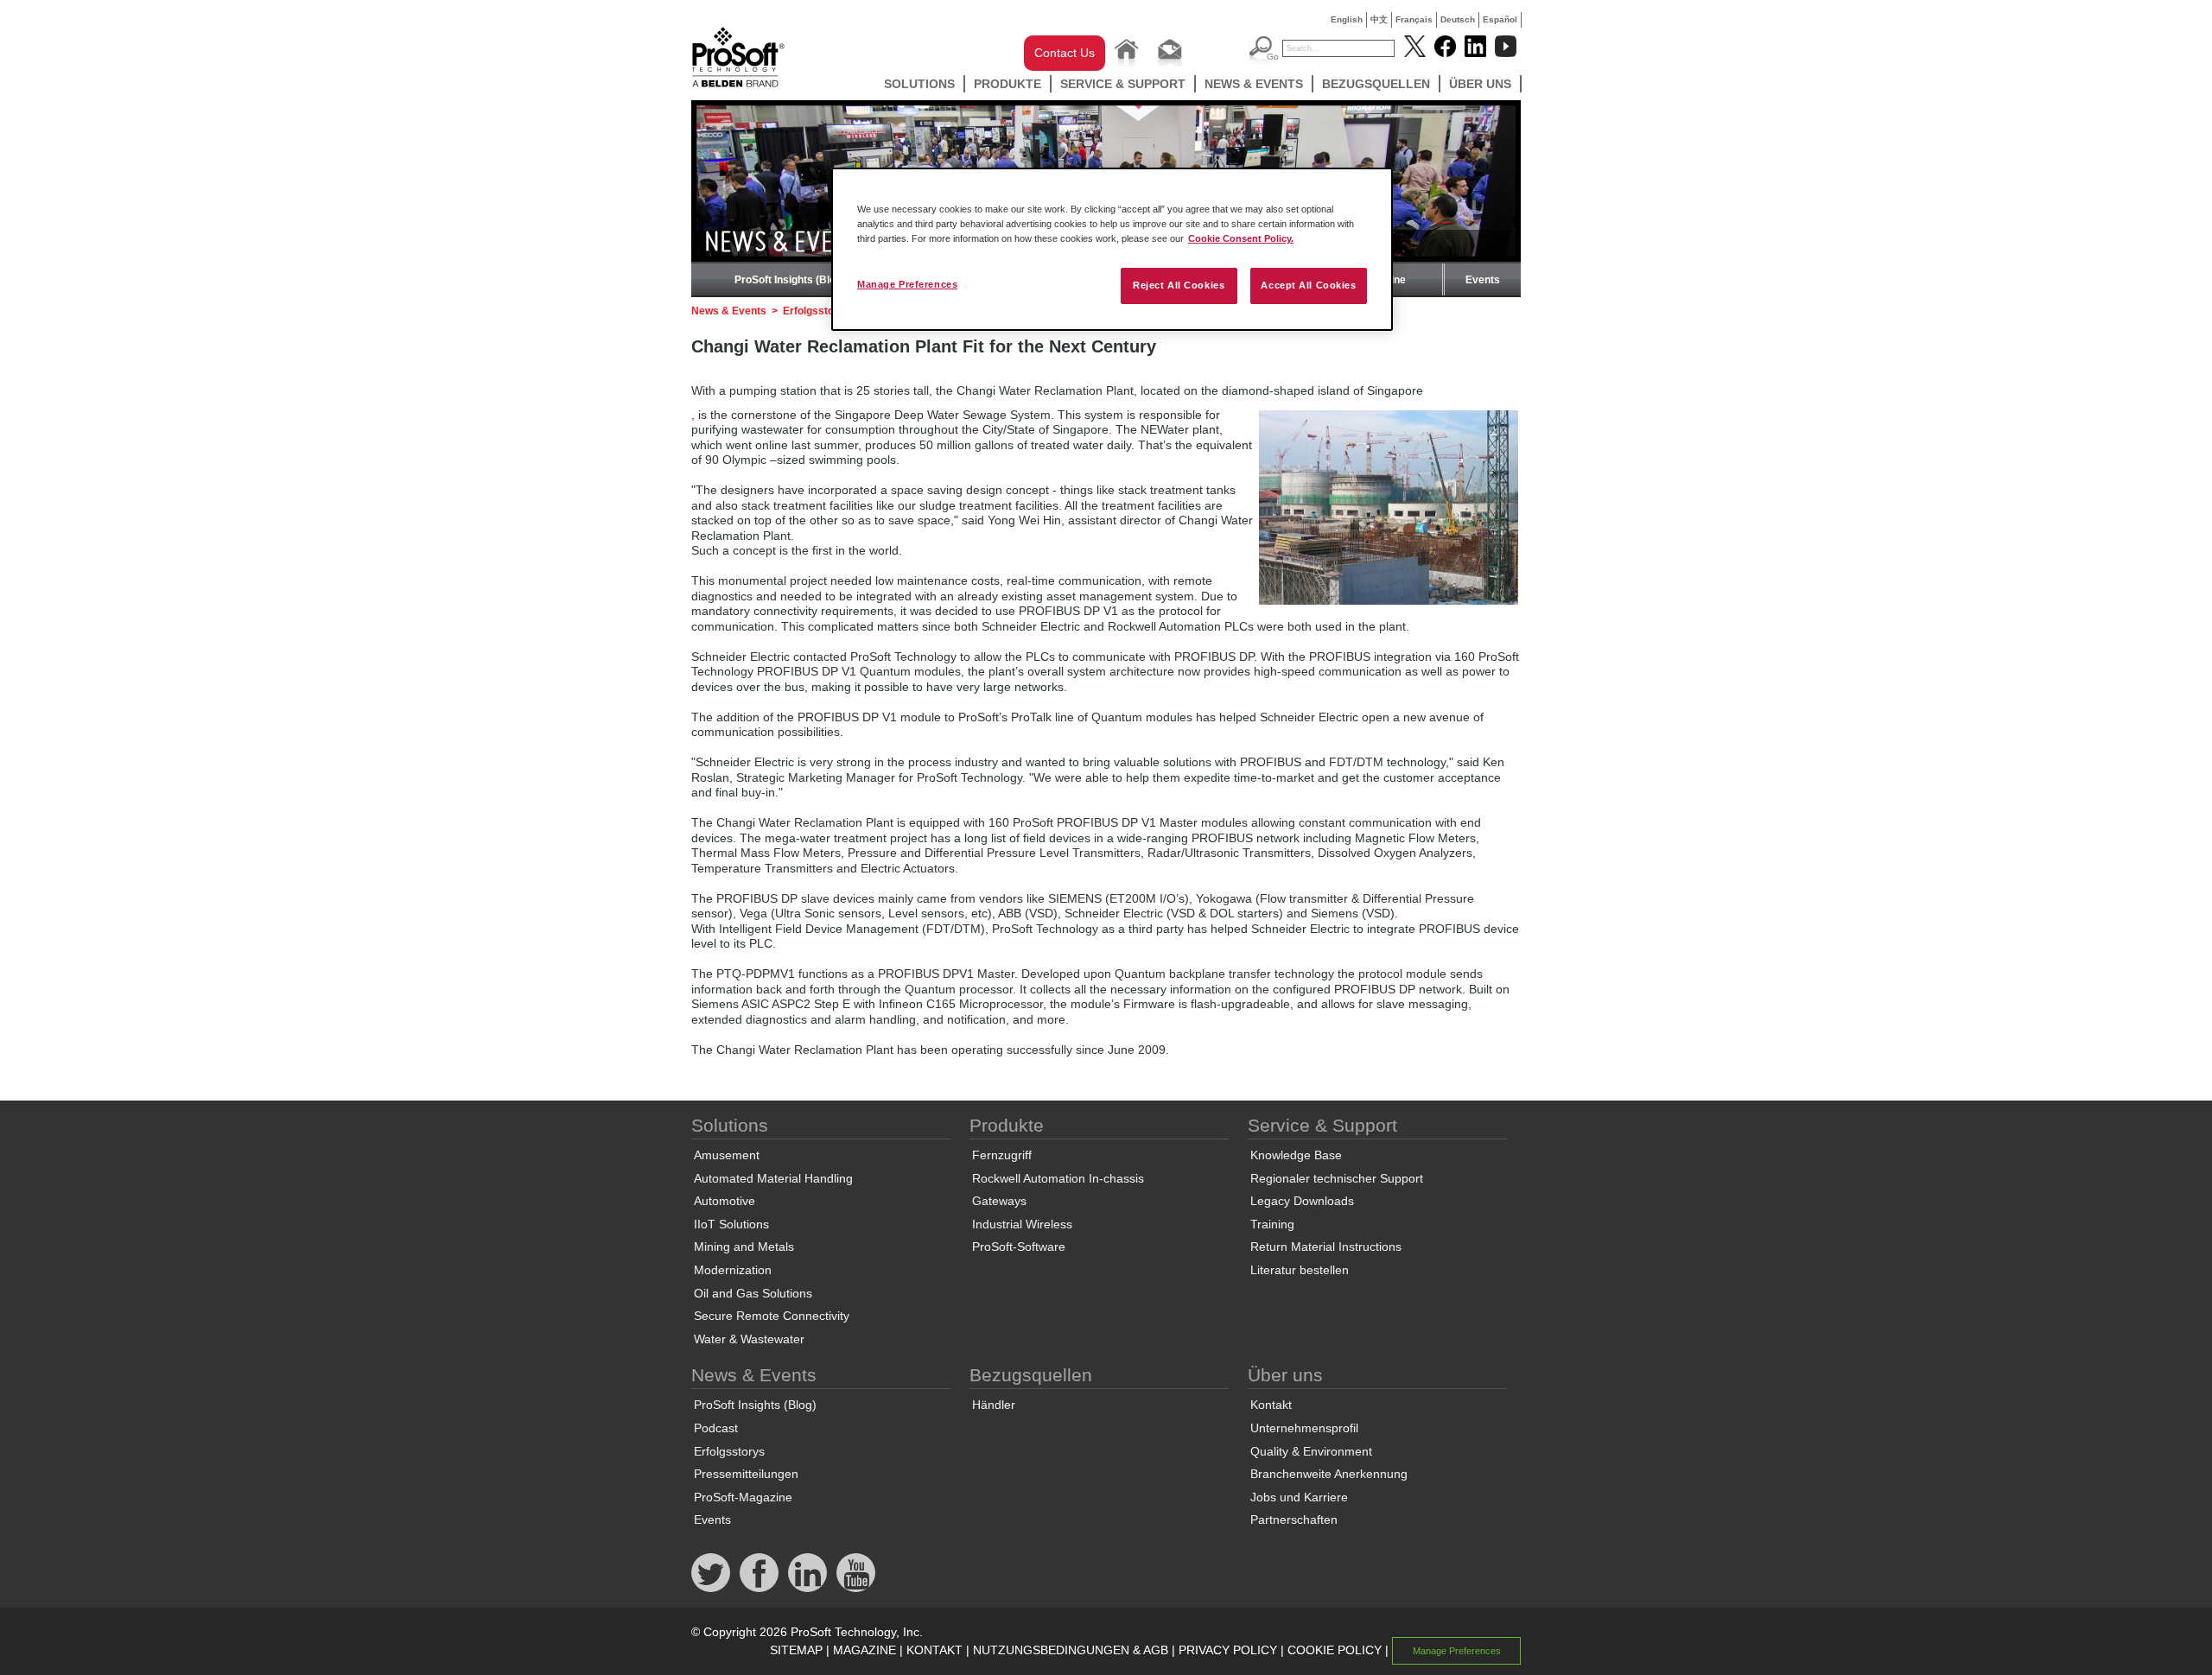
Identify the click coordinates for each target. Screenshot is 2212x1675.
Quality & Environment (1311, 1451)
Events (1483, 280)
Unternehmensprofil (1304, 1428)
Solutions (919, 84)
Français (1414, 19)
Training (1272, 1224)
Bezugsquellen (1376, 84)
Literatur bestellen (1300, 1270)
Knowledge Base (1296, 1155)
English (1347, 19)
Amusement (727, 1155)
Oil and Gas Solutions (753, 1293)
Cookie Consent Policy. (1241, 238)
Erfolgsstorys (817, 311)
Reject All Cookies (1179, 285)
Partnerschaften (1294, 1520)
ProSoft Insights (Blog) (790, 280)
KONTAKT (934, 1650)
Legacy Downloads (1302, 1201)
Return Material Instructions (1326, 1247)
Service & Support (1123, 84)
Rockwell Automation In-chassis (1058, 1178)
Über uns (1480, 84)
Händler (994, 1405)
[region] (1112, 249)
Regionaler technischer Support (1337, 1178)
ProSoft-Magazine (743, 1497)
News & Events (1254, 84)
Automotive (725, 1201)
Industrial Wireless (1022, 1224)
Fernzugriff (1002, 1155)
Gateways (999, 1201)
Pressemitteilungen (746, 1474)
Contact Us (1065, 53)
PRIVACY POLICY (1228, 1650)
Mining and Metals (744, 1247)
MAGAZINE (864, 1650)
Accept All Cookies (1308, 285)
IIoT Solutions (731, 1224)
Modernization (733, 1270)
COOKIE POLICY (1335, 1650)
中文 (1379, 19)
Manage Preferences (907, 284)
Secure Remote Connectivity (772, 1316)
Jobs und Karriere (1299, 1497)
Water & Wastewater (749, 1339)
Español (1500, 19)
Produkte (1007, 84)
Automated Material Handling (773, 1178)
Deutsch (1458, 19)
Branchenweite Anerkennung (1329, 1474)
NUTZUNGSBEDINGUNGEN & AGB (1071, 1650)
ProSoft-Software (1019, 1247)
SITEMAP (796, 1650)
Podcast (716, 1428)
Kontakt (1271, 1405)
